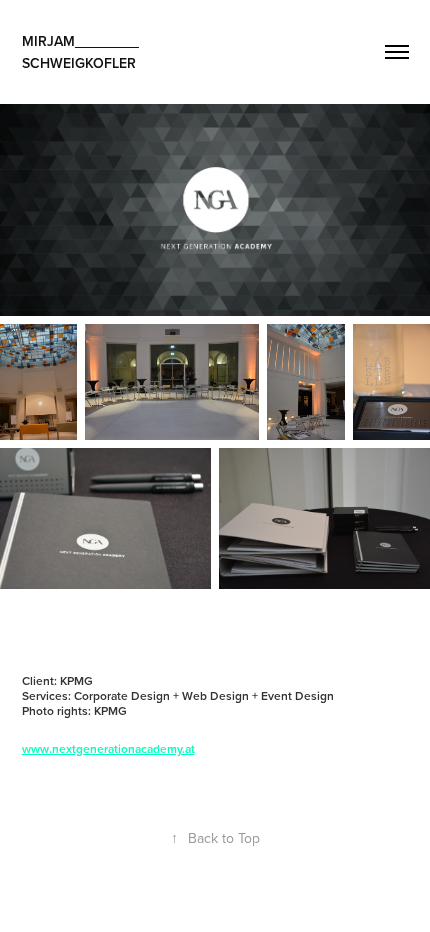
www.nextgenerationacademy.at (108, 748)
